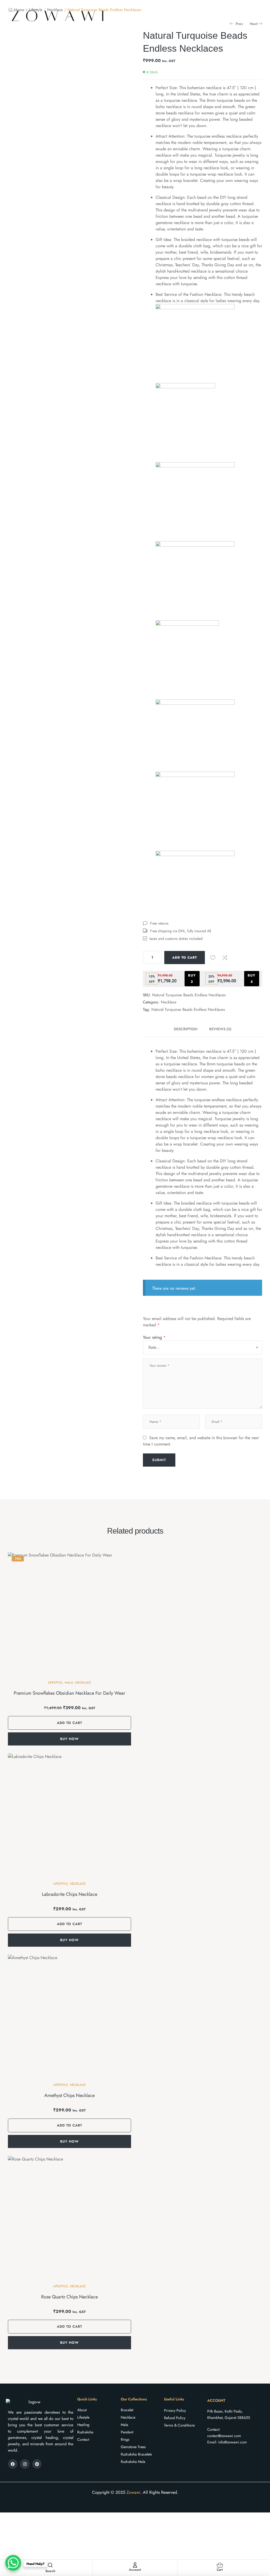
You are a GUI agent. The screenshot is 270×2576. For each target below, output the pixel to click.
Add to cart (185, 958)
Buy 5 (252, 978)
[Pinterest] (37, 2464)
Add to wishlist (213, 958)
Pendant (127, 2432)
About (82, 2410)
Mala (69, 1683)
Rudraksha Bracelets (136, 2454)
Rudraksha (85, 2432)
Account (135, 2570)
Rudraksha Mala (133, 2462)
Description (186, 1029)
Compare (225, 958)
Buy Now (69, 1739)
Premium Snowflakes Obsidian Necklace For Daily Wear (69, 1693)
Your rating (154, 1337)
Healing (83, 2425)
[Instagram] (25, 2464)
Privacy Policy (175, 2410)
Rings (125, 2439)
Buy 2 (192, 978)
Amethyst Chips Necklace (69, 2095)
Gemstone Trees (133, 2447)
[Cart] (220, 2565)
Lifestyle (55, 1683)
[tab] (189, 1029)
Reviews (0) (220, 1029)
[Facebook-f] (13, 2464)
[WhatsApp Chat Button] (13, 2563)
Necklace (169, 1002)
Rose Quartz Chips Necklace (69, 2297)
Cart (220, 2570)
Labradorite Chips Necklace (70, 1894)
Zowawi (133, 2492)
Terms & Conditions (179, 2425)
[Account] (135, 2565)
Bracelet (127, 2410)
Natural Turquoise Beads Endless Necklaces (188, 1009)
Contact (83, 2439)
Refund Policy (175, 2418)
